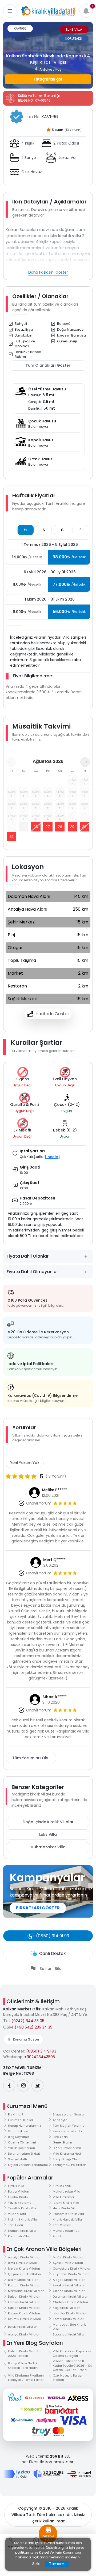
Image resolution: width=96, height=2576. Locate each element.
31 (12, 837)
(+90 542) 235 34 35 (33, 2027)
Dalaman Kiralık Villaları (71, 2297)
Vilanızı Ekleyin (19, 2131)
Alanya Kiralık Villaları (24, 2334)
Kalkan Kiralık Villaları (24, 2308)
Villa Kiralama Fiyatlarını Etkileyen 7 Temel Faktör (26, 2378)
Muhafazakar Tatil (67, 2231)
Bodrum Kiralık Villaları (25, 2285)
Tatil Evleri (15, 2225)
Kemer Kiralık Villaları (69, 2319)
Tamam (57, 2564)
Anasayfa (60, 2120)
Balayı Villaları (19, 2191)
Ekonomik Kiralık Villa (68, 2214)
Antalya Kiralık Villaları (25, 2257)
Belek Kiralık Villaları (23, 2327)
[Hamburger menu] (10, 11)
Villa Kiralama (63, 2197)
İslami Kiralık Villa (66, 2203)
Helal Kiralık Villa (65, 2208)
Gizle (36, 2564)
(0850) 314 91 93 (41, 2051)
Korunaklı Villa (19, 2236)
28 (60, 827)
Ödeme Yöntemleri (22, 2142)
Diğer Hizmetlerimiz (67, 2148)
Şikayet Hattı (17, 2159)
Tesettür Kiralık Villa (23, 2208)
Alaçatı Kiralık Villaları (69, 2280)
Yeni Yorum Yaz (25, 1463)
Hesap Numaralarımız (25, 2126)
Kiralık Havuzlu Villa (67, 2219)
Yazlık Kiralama (20, 2203)
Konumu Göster (26, 2039)
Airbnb (57, 2236)
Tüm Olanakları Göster (48, 365)
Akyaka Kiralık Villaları (69, 2285)
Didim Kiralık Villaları (23, 2280)
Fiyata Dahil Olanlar (28, 1256)
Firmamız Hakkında (67, 2131)
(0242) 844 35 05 (28, 2021)
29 (72, 827)
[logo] (48, 11)
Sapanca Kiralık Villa (68, 2334)
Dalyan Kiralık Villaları (24, 2297)
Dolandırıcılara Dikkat (24, 2154)
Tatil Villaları (62, 2225)
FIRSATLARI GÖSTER (38, 1908)
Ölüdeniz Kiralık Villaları (70, 2302)
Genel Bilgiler (63, 2142)
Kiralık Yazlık (62, 2186)
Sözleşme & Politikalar (69, 2165)
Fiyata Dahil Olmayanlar (32, 1272)
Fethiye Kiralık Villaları (24, 2302)
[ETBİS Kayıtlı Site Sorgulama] (79, 2474)
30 (84, 827)
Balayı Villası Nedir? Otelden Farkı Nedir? (23, 2365)
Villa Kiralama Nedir (68, 2154)
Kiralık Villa (16, 2186)
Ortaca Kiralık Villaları (69, 2291)
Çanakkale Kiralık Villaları (72, 2269)
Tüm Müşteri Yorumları (70, 2126)
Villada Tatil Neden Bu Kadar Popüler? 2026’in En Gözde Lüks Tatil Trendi (72, 2365)
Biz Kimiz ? (16, 2114)
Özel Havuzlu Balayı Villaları (67, 2378)
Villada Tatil (17, 2214)
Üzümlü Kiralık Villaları (25, 2319)
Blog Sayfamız (19, 2137)
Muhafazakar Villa (48, 1847)
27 (48, 827)
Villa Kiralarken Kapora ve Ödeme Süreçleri (72, 2353)
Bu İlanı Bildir (52, 1969)
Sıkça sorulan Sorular (69, 2114)
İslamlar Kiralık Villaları (70, 2313)
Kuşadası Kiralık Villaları (71, 2274)
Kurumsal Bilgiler (21, 2120)
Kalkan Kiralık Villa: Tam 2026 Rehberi (26, 2353)
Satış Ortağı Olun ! (67, 2159)
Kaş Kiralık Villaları (67, 2308)
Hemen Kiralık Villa (22, 2231)
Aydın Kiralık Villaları (68, 2263)
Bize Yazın (60, 2137)
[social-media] (9, 2085)
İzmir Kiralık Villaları (23, 2263)
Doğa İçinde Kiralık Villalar (48, 1822)
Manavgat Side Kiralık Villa (69, 2327)
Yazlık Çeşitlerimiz (22, 2148)
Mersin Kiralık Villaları (24, 2269)
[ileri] (85, 762)
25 (24, 827)
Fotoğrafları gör (48, 79)
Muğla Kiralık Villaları (69, 2257)
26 (36, 827)
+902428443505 (40, 2057)
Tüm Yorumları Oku (31, 1758)
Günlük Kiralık (18, 2197)
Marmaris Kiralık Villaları (26, 2291)
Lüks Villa (48, 1834)
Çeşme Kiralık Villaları (24, 2274)
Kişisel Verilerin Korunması (28, 2165)
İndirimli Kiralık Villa (23, 2219)
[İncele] (52, 1157)
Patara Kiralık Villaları (24, 2313)
